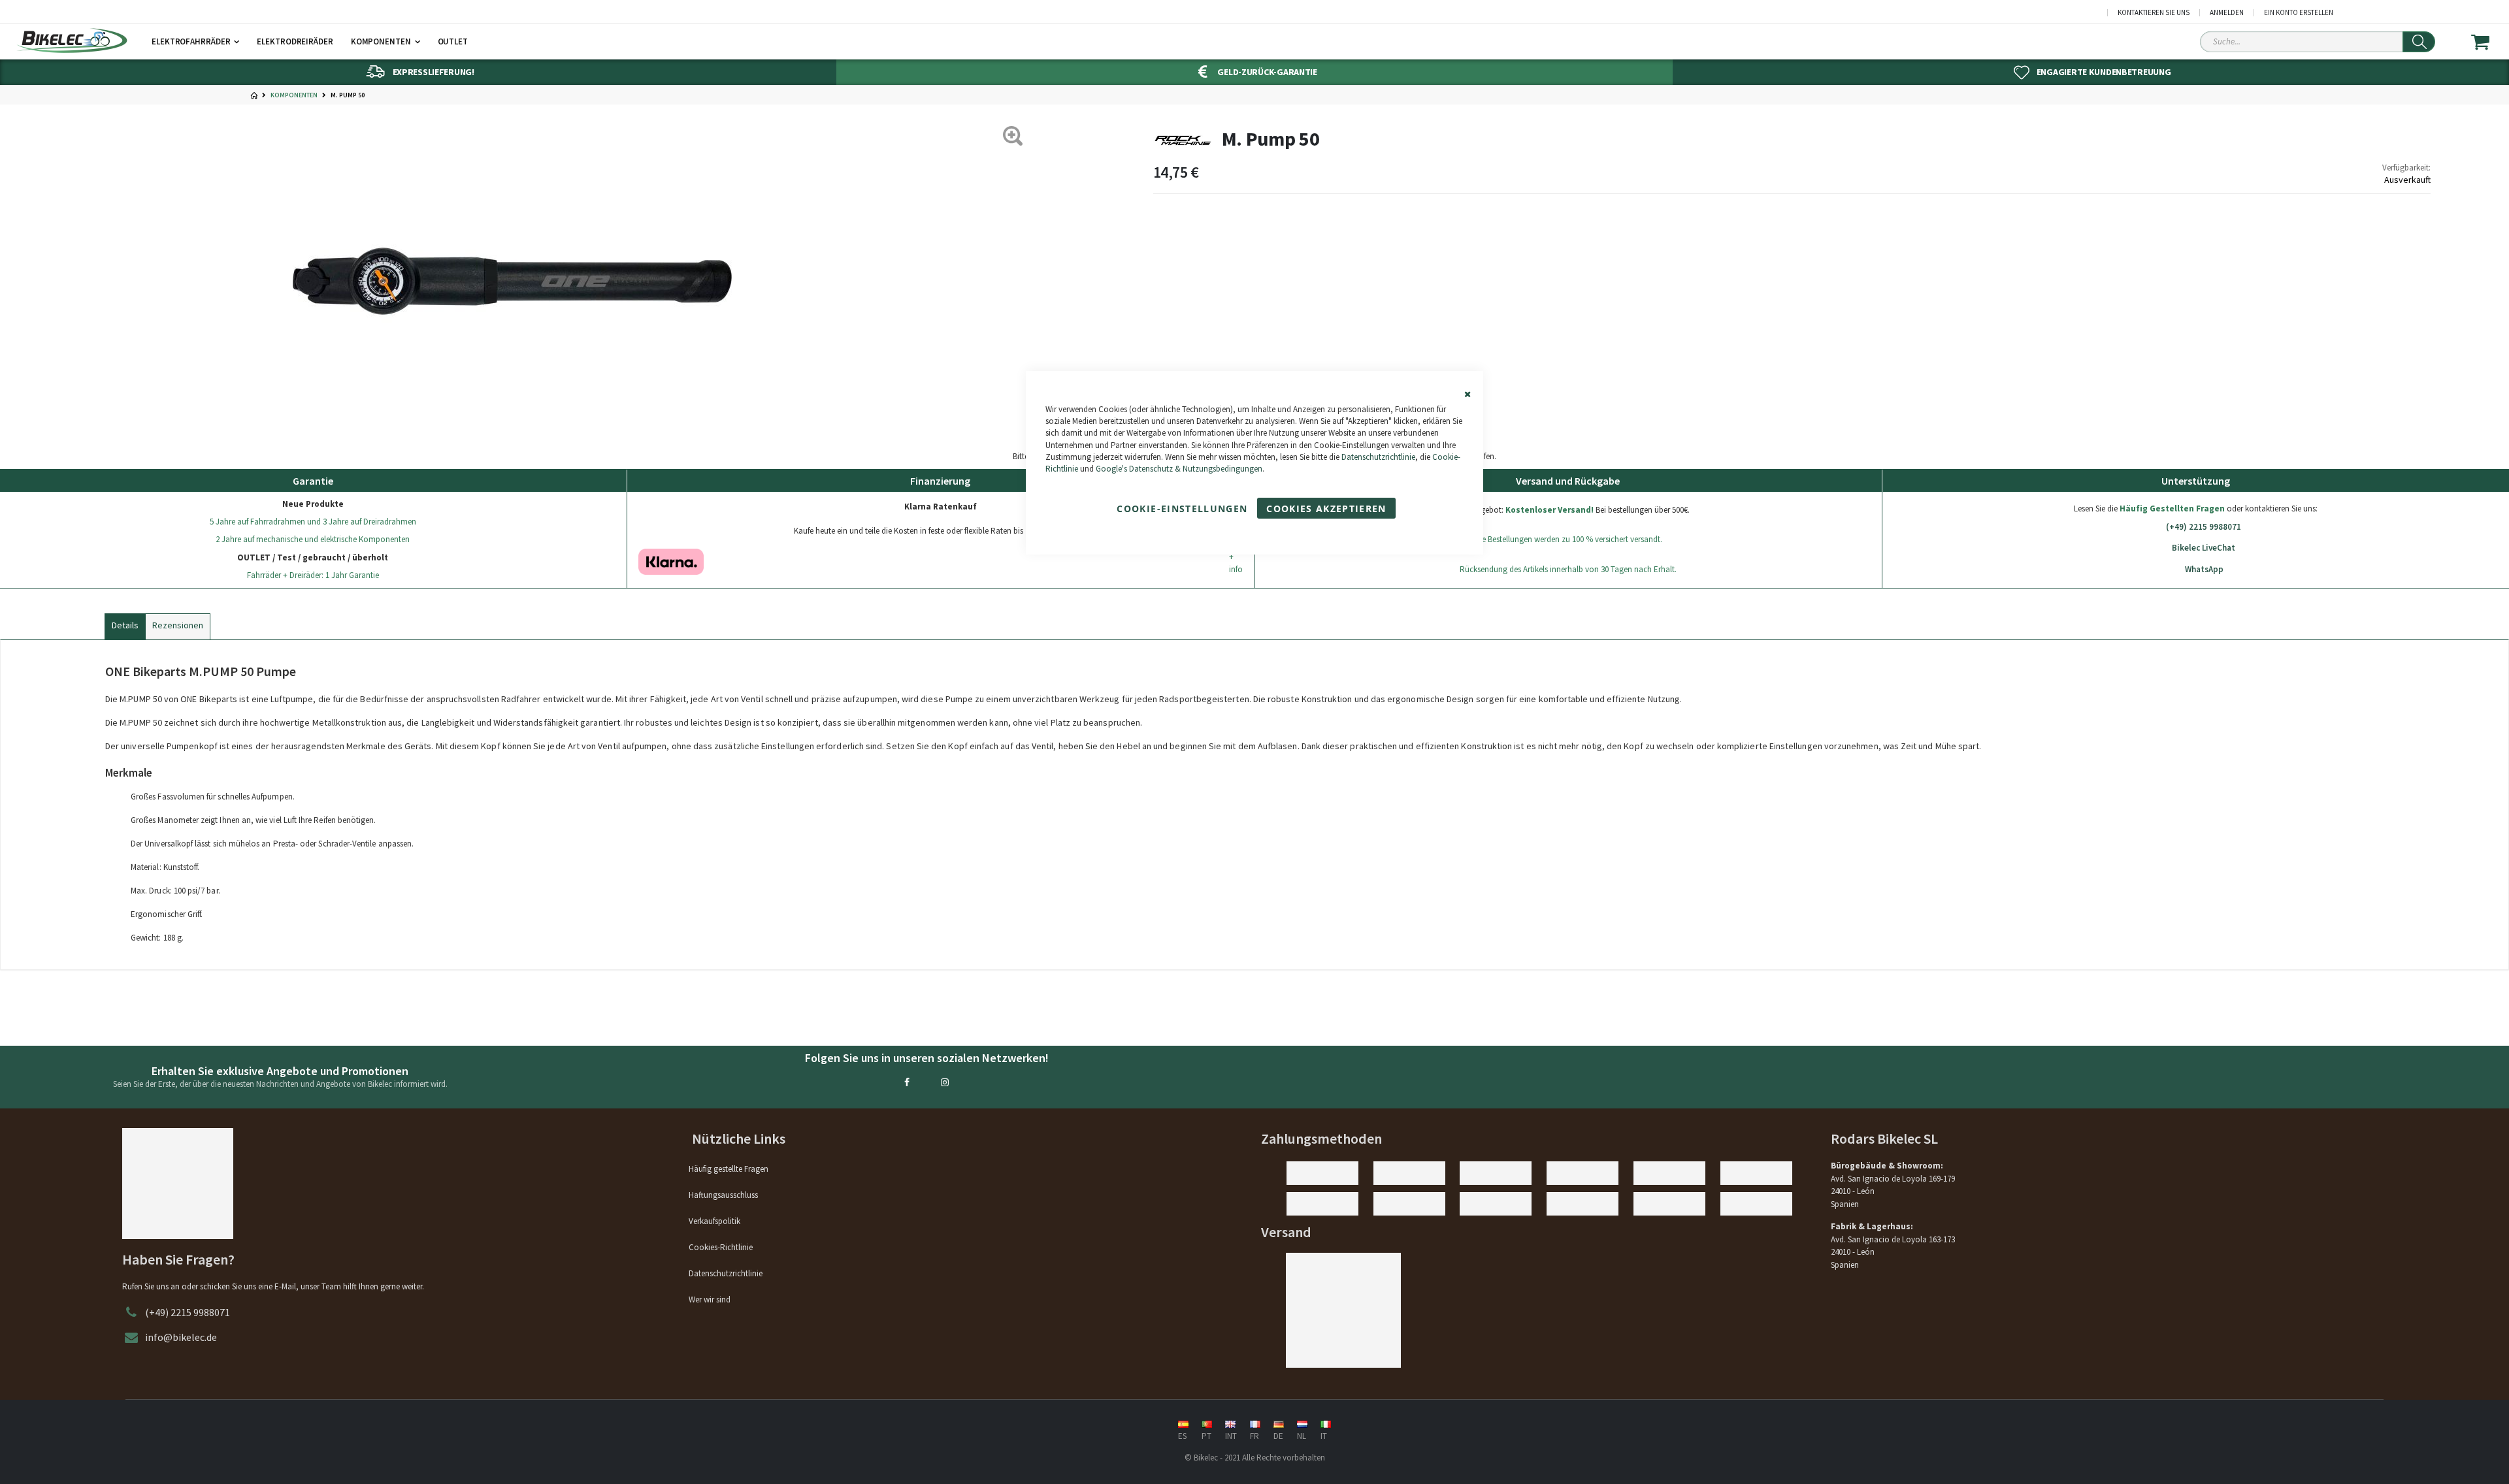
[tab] (125, 624)
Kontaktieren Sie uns (2154, 13)
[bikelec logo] (72, 40)
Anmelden (2227, 13)
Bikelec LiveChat (2204, 548)
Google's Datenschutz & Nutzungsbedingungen (1179, 469)
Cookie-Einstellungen (1182, 508)
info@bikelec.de (181, 1337)
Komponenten (294, 95)
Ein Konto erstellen (2299, 13)
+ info (1236, 563)
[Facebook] (907, 1082)
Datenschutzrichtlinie (1378, 457)
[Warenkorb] (2488, 42)
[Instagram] (945, 1082)
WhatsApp (2204, 569)
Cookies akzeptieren (1326, 508)
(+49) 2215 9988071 (2204, 527)
